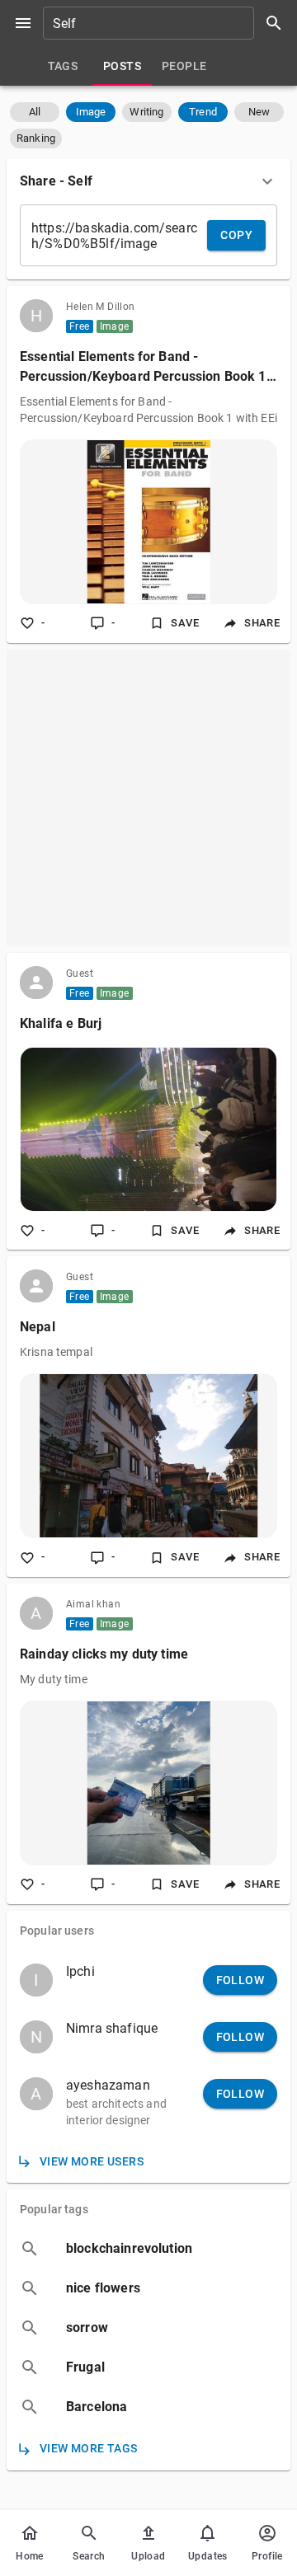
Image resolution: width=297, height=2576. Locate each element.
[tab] (63, 66)
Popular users (57, 1931)
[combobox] (168, 23)
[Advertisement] (148, 798)
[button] (35, 112)
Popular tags (54, 2209)
